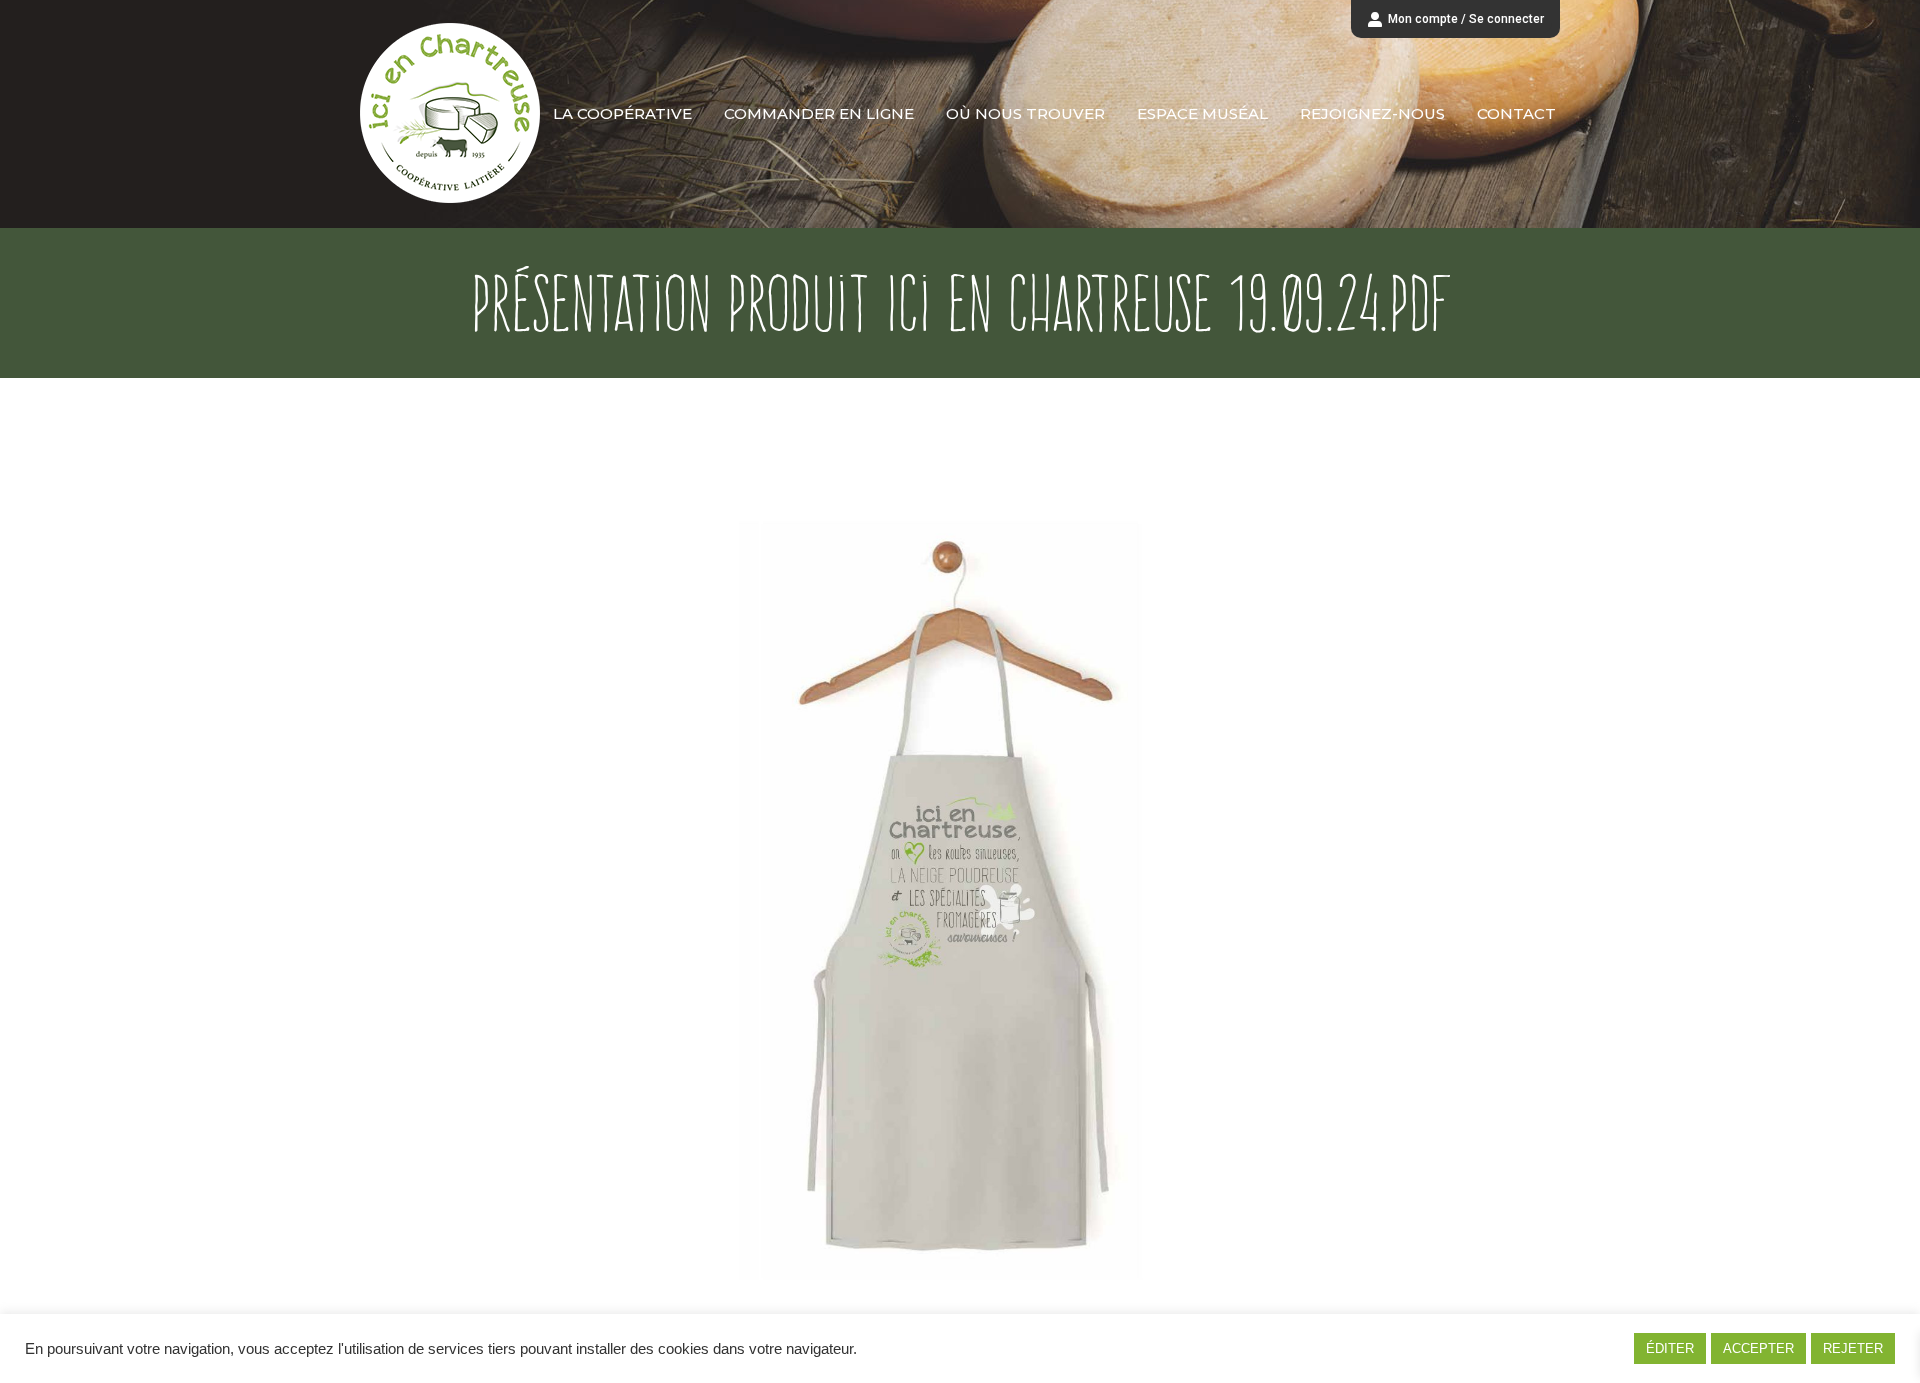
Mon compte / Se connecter (1466, 19)
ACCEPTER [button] (1758, 1348)
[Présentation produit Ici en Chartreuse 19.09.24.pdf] (960, 877)
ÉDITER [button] (1670, 1348)
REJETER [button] (1853, 1348)
